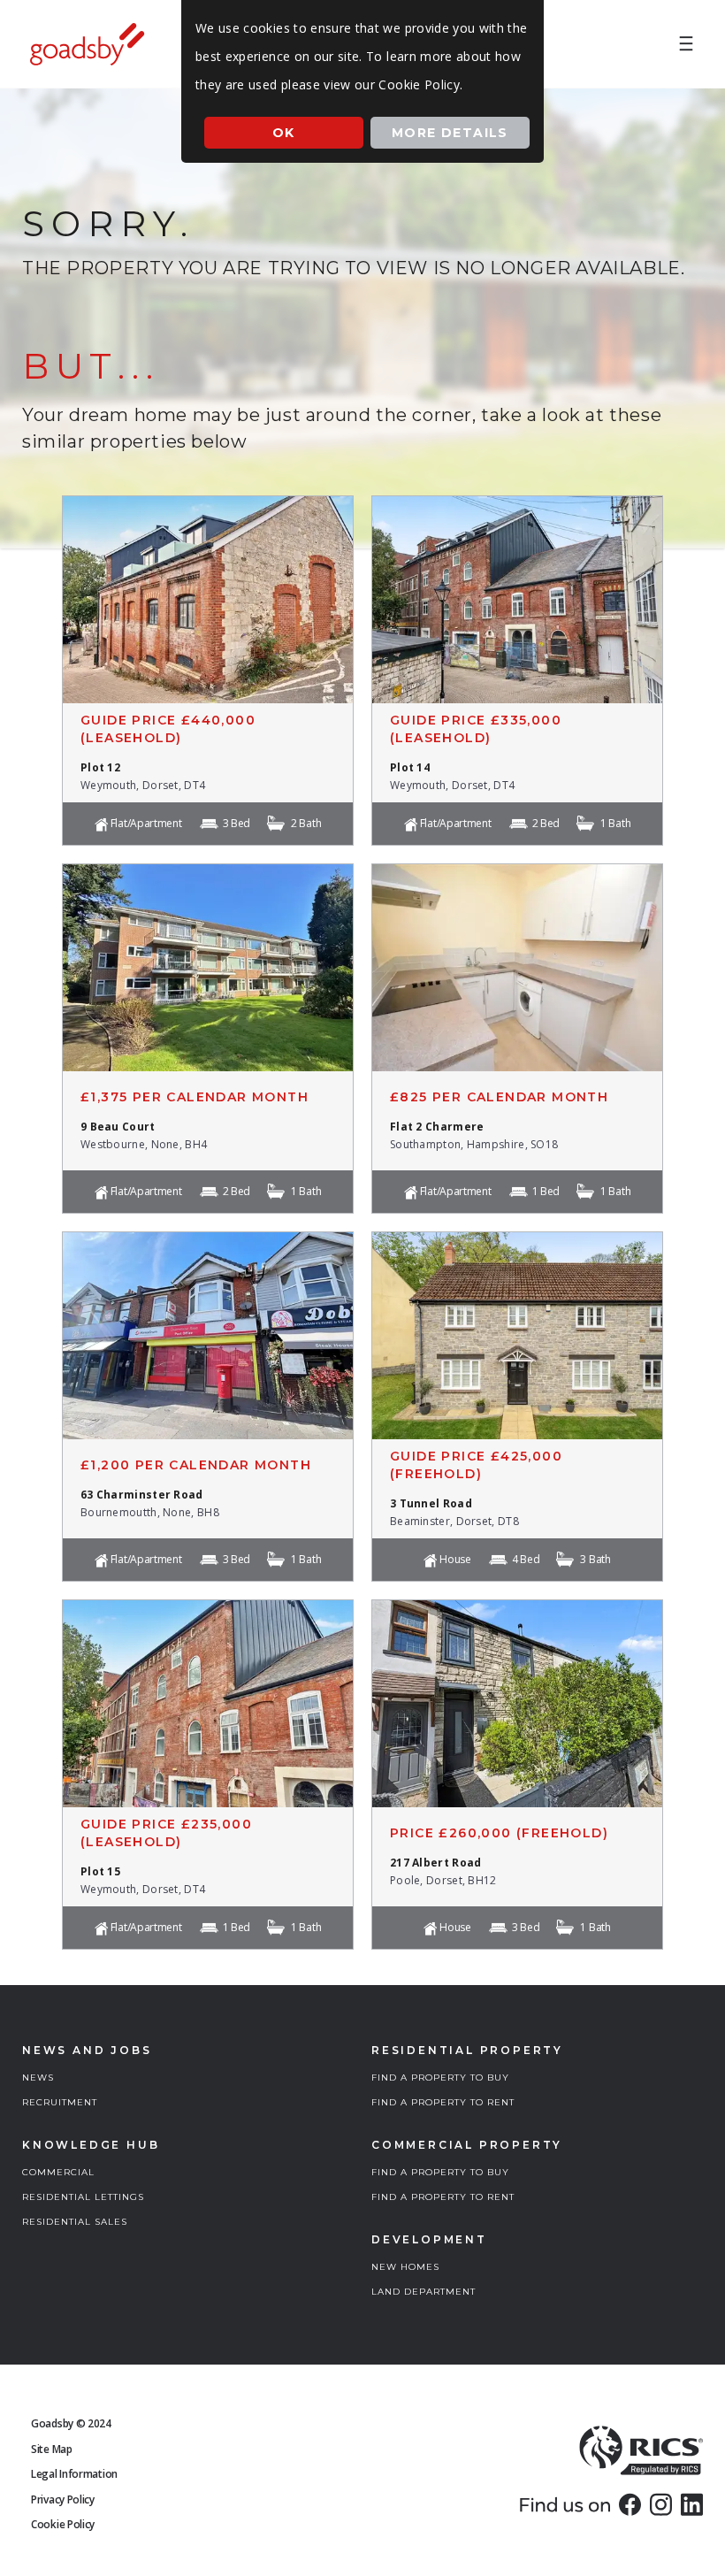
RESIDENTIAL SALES (75, 2222)
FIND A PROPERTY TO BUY (440, 2078)
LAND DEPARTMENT (424, 2292)
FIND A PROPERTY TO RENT (443, 2102)
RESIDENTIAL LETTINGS (83, 2197)
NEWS (38, 2078)
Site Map (52, 2449)
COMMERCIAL (58, 2172)
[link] (630, 2504)
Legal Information (74, 2474)
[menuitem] (686, 44)
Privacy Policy (63, 2499)
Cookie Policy (63, 2524)
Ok (284, 133)
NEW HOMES (405, 2267)
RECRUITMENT (60, 2102)
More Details (450, 133)
